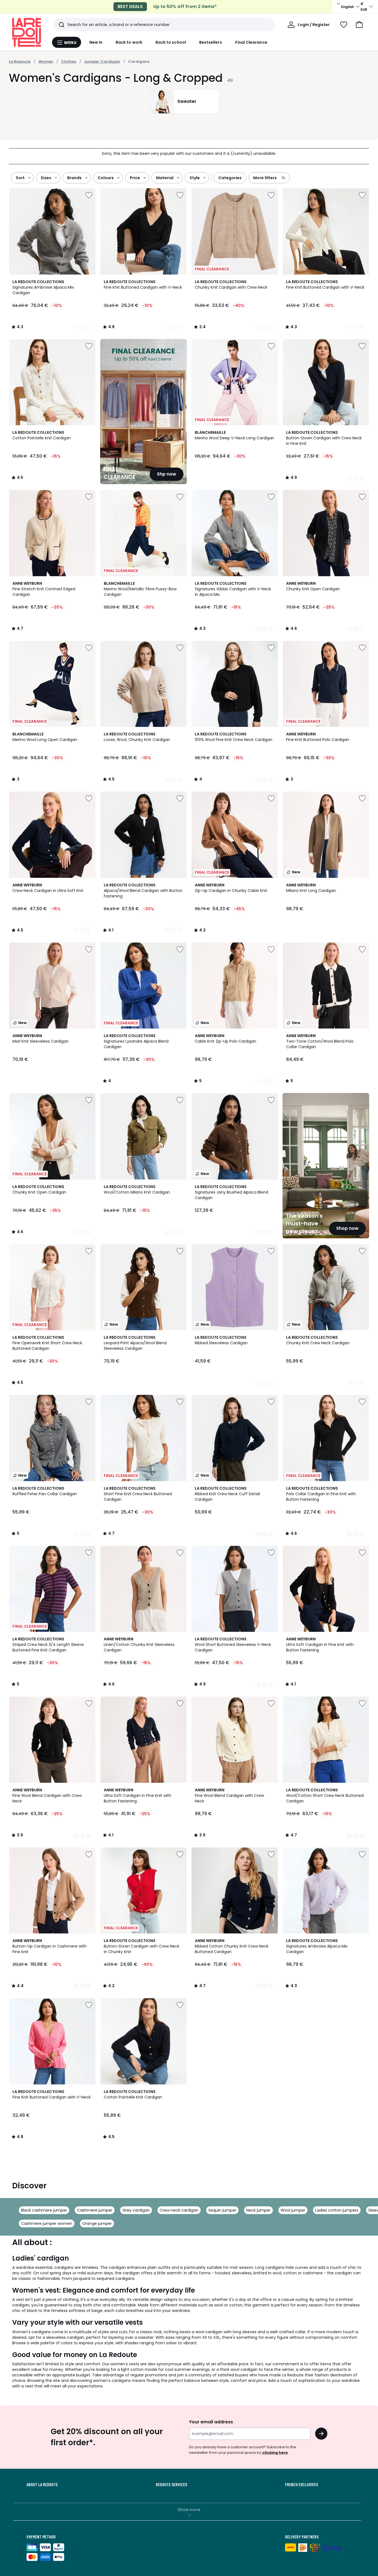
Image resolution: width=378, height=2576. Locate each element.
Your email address (211, 2422)
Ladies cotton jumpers (337, 2210)
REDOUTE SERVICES (171, 2484)
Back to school (171, 42)
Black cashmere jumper (44, 2210)
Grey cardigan (136, 2210)
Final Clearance (251, 42)
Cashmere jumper (95, 2210)
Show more (189, 2510)
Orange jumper (97, 2223)
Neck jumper (258, 2210)
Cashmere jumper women (47, 2223)
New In (96, 42)
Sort (20, 178)
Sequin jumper (222, 2210)
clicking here (275, 2453)
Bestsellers (211, 42)
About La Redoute (42, 2484)
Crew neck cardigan (179, 2210)
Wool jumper (293, 2210)
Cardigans (139, 62)
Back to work (129, 42)
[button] (359, 25)
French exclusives (301, 2484)
